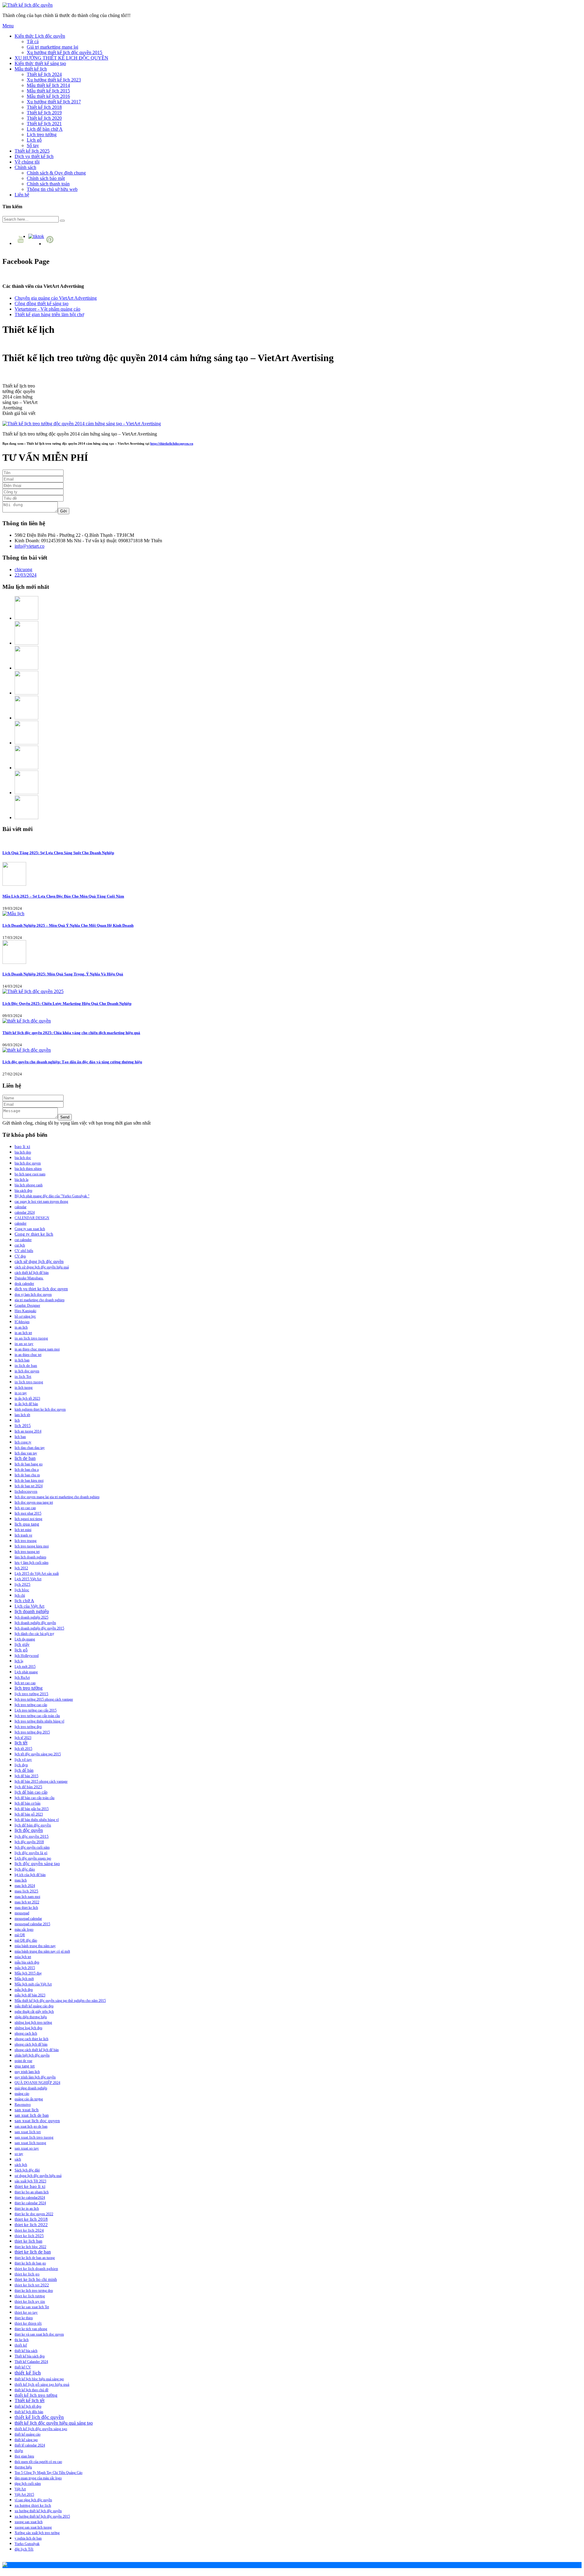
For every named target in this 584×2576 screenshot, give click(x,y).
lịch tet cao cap (25, 1683)
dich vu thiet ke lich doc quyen (41, 1289)
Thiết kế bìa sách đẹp (30, 2356)
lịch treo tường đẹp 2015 (32, 1732)
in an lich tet (23, 1333)
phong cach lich (26, 2033)
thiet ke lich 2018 (31, 2219)
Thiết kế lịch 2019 (44, 113)
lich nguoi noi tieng (28, 1519)
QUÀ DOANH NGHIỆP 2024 (37, 2083)
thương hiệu (23, 2467)
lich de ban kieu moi (29, 1481)
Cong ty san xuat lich (30, 1229)
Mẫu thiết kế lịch (31, 69)
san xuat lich (27, 2110)
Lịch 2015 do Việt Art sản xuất (37, 1574)
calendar (21, 1207)
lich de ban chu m (27, 1475)
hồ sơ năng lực (25, 1316)
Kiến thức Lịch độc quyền (40, 36)
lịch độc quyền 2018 (29, 1842)
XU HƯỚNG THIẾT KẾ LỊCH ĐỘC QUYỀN (61, 58)
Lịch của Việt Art (30, 1606)
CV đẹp (20, 1256)
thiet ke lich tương (30, 2296)
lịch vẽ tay (23, 1760)
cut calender (23, 1240)
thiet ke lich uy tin (30, 2301)
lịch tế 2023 (23, 1738)
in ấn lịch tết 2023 (27, 1398)
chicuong (23, 569)
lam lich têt (22, 1415)
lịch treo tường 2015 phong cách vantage (44, 1699)
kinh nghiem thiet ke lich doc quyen (40, 1409)
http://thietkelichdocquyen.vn (172, 443)
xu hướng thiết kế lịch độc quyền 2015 (42, 2516)
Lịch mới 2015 (25, 1667)
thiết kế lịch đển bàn (29, 2412)
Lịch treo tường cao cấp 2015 (36, 1710)
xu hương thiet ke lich (33, 2505)
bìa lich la (21, 1180)
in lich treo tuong (29, 1382)
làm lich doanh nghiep (30, 1557)
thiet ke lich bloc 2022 (30, 2247)
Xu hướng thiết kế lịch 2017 (54, 102)
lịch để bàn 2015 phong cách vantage (41, 1781)
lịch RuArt (22, 1678)
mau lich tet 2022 (27, 1902)
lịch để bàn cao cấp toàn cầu (35, 1798)
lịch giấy (22, 1644)
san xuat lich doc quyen (37, 2121)
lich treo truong (26, 1541)
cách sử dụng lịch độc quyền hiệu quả (42, 1267)
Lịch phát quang (26, 1672)
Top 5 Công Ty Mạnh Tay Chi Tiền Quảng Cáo (49, 2473)
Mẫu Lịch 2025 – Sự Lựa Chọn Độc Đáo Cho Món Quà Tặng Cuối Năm (63, 896)
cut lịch (20, 1245)
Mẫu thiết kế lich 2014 (48, 85)
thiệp (19, 2451)
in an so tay (24, 1344)
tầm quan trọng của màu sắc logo (38, 2478)
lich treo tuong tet (27, 1552)
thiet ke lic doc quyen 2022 (34, 2214)
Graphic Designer (27, 1305)
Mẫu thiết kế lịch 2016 (48, 96)
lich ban (20, 1437)
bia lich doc (23, 1158)
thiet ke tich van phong (31, 2329)
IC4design (22, 1322)
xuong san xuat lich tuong (33, 2527)
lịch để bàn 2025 (28, 1787)
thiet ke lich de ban (33, 2252)
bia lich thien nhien (28, 1169)
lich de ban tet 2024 (29, 1486)
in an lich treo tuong (31, 1338)
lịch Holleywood (27, 1656)
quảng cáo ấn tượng (29, 2099)
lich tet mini (23, 1530)
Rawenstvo (23, 2105)
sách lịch (21, 2165)
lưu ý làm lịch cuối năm (31, 1563)
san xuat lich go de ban (31, 2126)
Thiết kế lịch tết (30, 2400)
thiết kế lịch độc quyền (39, 2417)
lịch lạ (19, 1661)
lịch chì (20, 1595)
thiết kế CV (23, 2367)
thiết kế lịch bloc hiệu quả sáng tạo (39, 2379)
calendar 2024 (25, 1212)
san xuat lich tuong (30, 2143)
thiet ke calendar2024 (30, 2198)
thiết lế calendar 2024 (30, 2445)
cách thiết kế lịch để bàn (32, 1273)
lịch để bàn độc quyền (33, 1825)
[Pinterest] (51, 244)
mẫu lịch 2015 (25, 1968)
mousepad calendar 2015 (32, 1924)
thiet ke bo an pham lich (32, 2192)
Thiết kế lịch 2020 (44, 118)
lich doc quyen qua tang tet (34, 1502)
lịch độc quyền (29, 1830)
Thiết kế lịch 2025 (32, 151)
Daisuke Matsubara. (29, 1278)
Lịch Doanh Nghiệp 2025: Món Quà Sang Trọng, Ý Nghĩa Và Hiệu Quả (63, 974)
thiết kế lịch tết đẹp (28, 2406)
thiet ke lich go (27, 2274)
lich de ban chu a (27, 1470)
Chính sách (25, 167)
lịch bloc (22, 1590)
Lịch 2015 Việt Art (28, 1579)
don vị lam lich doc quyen (33, 1295)
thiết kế (21, 2345)
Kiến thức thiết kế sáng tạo (40, 63)
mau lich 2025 (26, 1891)
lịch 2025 (23, 1584)
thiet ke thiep (24, 2318)
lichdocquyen (26, 1491)
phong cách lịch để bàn (31, 2044)
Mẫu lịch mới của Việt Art (33, 1984)
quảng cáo (22, 2094)
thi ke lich (22, 2340)
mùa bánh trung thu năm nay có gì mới (42, 1951)
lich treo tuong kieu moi (32, 1546)
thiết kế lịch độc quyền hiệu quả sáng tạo (54, 2423)
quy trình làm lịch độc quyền (35, 2077)
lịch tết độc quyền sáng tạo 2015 (38, 1754)
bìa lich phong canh (29, 1185)
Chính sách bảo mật (46, 178)
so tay (19, 2154)
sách (18, 2159)
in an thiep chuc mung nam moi (37, 1349)
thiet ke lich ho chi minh (36, 2279)
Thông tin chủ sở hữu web (52, 189)
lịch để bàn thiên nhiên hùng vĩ (37, 1820)
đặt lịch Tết (24, 2549)
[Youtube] (21, 243)
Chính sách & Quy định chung (56, 173)
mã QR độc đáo (26, 1940)
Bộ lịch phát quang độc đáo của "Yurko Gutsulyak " (52, 1196)
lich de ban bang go (29, 1464)
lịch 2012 (21, 1568)
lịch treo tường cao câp (31, 1705)
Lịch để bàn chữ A (45, 129)
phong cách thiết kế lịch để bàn (37, 2050)
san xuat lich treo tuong (34, 2137)
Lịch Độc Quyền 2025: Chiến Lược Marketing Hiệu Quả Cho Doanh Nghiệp (67, 1004)
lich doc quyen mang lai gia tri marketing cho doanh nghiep (57, 1497)
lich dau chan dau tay (30, 1448)
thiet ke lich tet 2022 (32, 2285)
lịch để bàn (24, 1770)
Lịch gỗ (34, 140)
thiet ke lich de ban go (30, 2263)
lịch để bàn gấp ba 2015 (32, 1809)
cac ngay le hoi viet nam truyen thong (41, 1202)
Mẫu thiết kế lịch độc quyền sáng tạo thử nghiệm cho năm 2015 (60, 2001)
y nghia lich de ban (28, 2538)
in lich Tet (23, 1376)
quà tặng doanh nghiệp (31, 2088)
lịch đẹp (21, 1765)
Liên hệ (22, 195)
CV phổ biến (24, 1251)
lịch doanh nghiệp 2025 (31, 1617)
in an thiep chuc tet (28, 1355)
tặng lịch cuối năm (28, 2484)
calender (21, 1223)
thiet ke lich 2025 (29, 2236)
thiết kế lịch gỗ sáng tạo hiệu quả (42, 2384)
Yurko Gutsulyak (27, 2544)
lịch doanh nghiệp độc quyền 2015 (39, 1628)
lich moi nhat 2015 (28, 1513)
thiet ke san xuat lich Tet (32, 2307)
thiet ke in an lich (27, 2209)
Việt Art (20, 2489)
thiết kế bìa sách (26, 2351)
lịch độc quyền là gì (31, 1853)
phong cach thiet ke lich (31, 2039)
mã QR (20, 1935)
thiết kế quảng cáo (28, 2434)
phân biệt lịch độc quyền (32, 2055)
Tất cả (33, 41)
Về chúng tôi (27, 162)
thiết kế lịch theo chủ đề (31, 2390)
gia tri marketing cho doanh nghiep (40, 1300)
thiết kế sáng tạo (26, 2440)
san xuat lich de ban (32, 2115)
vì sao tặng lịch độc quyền (33, 2500)
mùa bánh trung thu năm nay (35, 1946)
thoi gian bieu (24, 2456)
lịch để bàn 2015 (26, 1776)
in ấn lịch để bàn (26, 1404)
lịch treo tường (29, 1688)
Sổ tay (33, 145)
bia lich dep (23, 1152)
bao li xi (22, 1147)
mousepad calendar (28, 1919)
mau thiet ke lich (26, 1908)
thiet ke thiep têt (28, 2323)
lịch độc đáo (25, 1869)
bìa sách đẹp (23, 1191)
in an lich (21, 1327)
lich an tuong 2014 (28, 1431)
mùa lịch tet (23, 1957)
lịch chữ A (24, 1601)
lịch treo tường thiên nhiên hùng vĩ (39, 1721)
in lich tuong (24, 1388)
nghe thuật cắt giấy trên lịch (34, 2012)
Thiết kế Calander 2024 (31, 2362)
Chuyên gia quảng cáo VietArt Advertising (56, 298)
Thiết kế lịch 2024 (44, 74)
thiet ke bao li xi (30, 2186)
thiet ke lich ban (28, 2241)
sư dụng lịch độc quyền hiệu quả (38, 2176)
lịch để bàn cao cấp (31, 1792)
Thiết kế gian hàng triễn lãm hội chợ (49, 314)
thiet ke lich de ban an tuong (35, 2258)
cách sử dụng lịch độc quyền (39, 1262)
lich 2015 (23, 1426)
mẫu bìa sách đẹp (27, 1962)
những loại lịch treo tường (33, 2023)
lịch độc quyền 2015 (32, 1836)
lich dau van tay (26, 1453)
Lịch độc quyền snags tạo (33, 1858)
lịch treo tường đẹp (28, 1727)
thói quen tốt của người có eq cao (38, 2462)
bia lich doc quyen (28, 1163)
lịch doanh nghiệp (32, 1611)
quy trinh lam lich (27, 2072)
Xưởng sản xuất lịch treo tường (37, 2533)
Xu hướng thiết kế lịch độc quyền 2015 (64, 52)
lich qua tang (27, 1524)
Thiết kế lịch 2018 (44, 107)
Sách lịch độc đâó (27, 2170)
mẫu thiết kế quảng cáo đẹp (34, 2006)
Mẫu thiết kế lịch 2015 (48, 91)
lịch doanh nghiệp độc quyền (35, 1623)
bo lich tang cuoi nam (30, 1174)
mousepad (22, 1913)
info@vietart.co (30, 546)
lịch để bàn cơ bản (28, 1803)
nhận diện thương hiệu (31, 2017)
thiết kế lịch (28, 2373)
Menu (8, 26)
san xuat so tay (27, 2148)
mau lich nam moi (27, 1897)
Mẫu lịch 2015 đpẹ (28, 1973)
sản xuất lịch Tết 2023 (30, 2181)
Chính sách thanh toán (48, 184)
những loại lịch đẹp (28, 2028)
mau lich (21, 1880)
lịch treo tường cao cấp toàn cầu (37, 1716)
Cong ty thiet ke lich (34, 1234)
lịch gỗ (21, 1650)
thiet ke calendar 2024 (30, 2203)
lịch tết (21, 1743)
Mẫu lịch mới (24, 1979)
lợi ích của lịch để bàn (30, 1875)
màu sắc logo (24, 1929)
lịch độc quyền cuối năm (32, 1847)
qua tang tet (25, 2066)
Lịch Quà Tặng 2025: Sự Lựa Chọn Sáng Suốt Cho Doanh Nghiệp (58, 853)
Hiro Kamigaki (25, 1311)
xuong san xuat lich (29, 2522)
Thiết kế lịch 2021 (44, 124)
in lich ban (22, 1360)
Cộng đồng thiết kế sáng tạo (42, 303)
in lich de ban (26, 1366)
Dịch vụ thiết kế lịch (34, 156)
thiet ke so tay (26, 2312)
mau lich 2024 (25, 1886)
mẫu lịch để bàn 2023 (30, 1995)
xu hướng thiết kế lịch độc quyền (38, 2511)
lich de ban (25, 1458)
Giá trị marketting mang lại (52, 47)
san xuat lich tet (28, 2132)
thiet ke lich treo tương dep (34, 2291)
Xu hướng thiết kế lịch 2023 (54, 80)
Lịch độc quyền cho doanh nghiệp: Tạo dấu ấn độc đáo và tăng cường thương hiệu (72, 1062)
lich (17, 1420)
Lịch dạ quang (25, 1639)
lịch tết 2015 (23, 1749)
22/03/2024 (26, 575)
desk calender (24, 1284)
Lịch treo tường (42, 134)
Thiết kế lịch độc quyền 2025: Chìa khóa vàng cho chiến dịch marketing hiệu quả (71, 1033)
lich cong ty (23, 1442)
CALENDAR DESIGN (32, 1218)
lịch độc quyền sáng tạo (37, 1864)
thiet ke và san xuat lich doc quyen (39, 2334)
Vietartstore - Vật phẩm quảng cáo (47, 309)
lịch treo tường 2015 (31, 1694)
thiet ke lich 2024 (29, 2230)
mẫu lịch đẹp (24, 1990)
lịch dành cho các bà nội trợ (34, 1634)
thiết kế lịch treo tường (36, 2395)
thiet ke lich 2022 (31, 2225)
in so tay (21, 1393)
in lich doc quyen (27, 1371)
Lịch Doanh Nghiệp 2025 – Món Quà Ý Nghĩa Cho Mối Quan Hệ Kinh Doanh (68, 925)
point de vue (23, 2061)
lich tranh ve (23, 1535)
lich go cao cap (25, 1508)
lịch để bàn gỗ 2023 (29, 1814)
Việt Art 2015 (24, 2495)
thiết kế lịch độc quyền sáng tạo (41, 2429)
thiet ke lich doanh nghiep (36, 2269)
